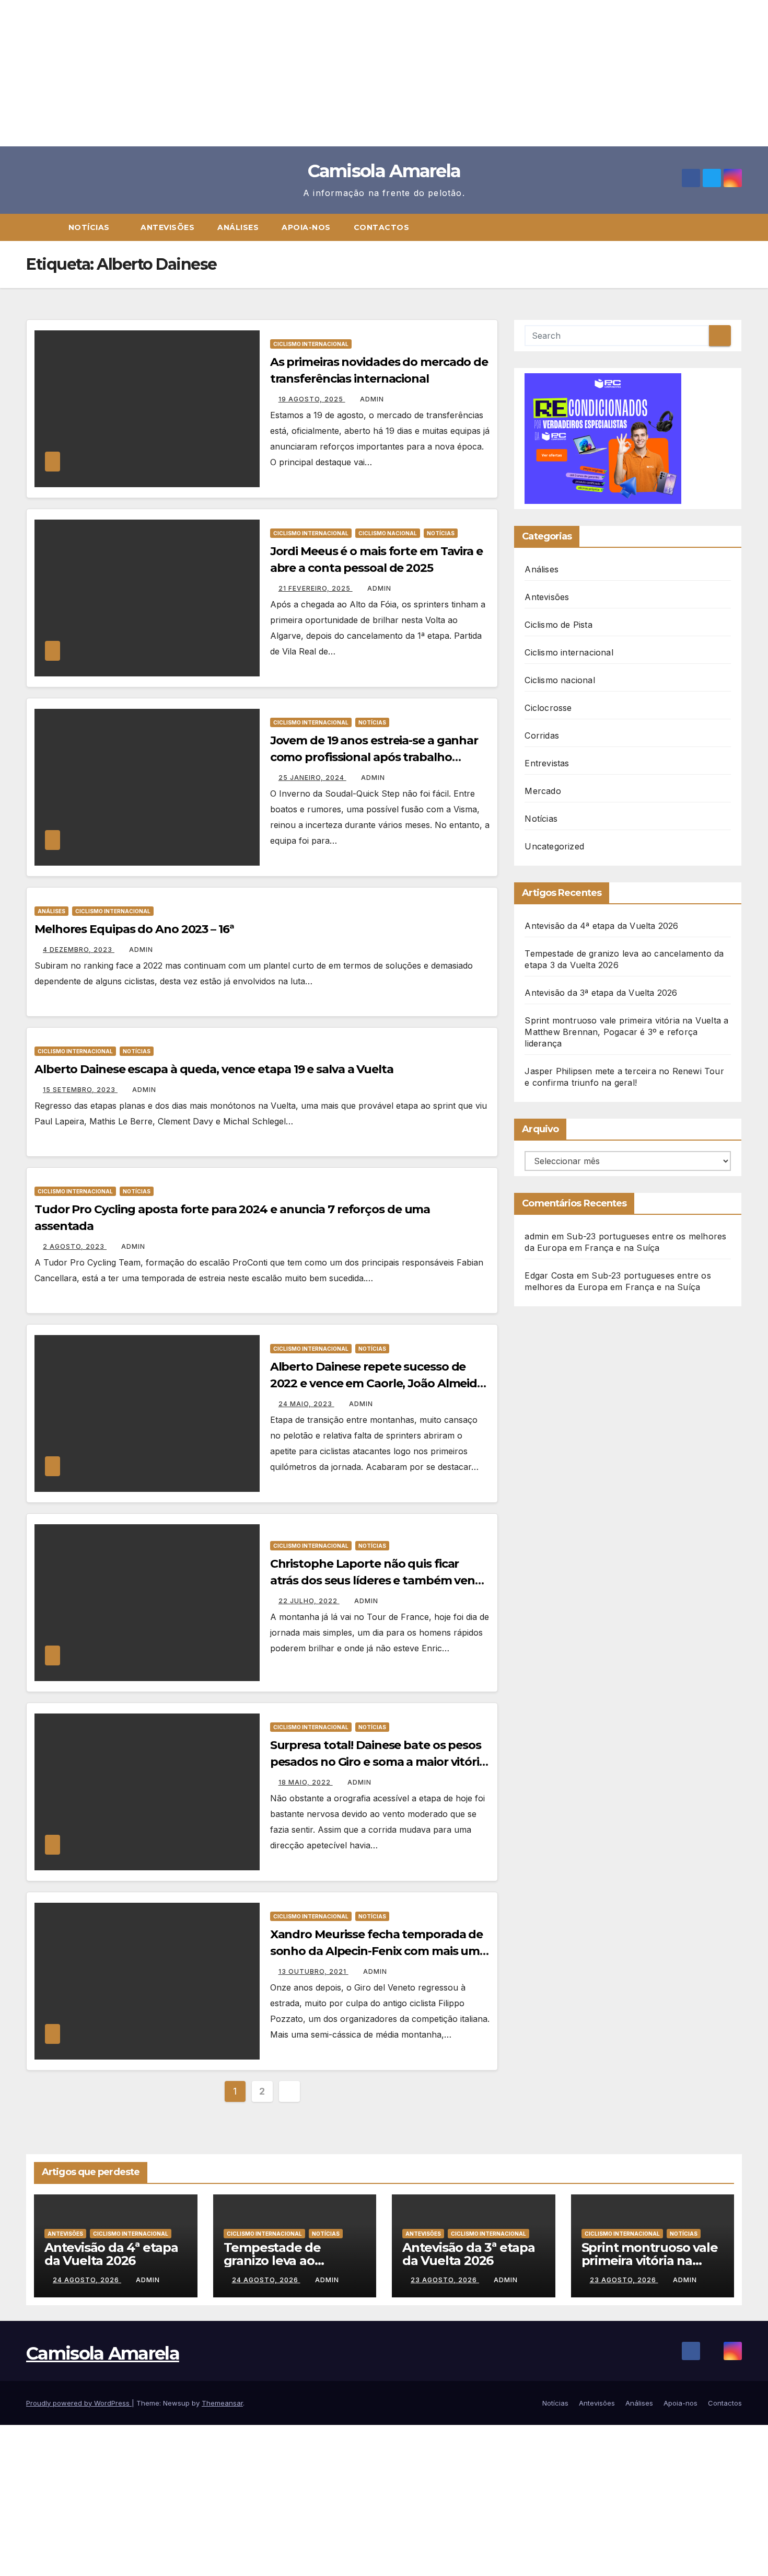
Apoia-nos (306, 227)
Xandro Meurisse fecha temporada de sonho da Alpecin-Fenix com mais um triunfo (377, 1951)
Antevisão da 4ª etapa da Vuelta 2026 (601, 926)
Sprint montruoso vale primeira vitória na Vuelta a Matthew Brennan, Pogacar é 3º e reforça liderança (626, 1032)
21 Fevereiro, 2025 (316, 588)
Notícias (90, 227)
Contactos (382, 227)
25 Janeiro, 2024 (312, 778)
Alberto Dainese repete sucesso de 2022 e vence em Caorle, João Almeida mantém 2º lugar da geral (377, 1383)
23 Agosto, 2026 (445, 2280)
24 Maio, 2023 (306, 1404)
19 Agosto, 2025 (312, 399)
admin (372, 399)
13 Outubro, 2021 (313, 1971)
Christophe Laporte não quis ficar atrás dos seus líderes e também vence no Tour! (379, 1580)
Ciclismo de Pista (558, 625)
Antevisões (167, 227)
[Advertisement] (313, 73)
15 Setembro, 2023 (80, 1090)
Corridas (542, 735)
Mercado (543, 791)
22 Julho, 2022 (309, 1601)
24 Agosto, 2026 (87, 2280)
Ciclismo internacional (311, 344)
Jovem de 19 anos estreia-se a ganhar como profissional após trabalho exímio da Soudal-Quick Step (374, 757)
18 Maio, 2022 (306, 1782)
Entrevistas (547, 763)
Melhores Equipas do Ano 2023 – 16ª (134, 929)
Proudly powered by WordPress (79, 2403)
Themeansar (222, 2403)
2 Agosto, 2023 (75, 1246)
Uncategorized (554, 846)
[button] (739, 227)
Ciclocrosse (548, 708)
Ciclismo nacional (388, 533)
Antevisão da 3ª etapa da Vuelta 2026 (601, 993)
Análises (238, 227)
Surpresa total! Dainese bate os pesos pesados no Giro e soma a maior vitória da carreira (378, 1762)
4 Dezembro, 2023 (79, 950)
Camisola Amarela (384, 171)
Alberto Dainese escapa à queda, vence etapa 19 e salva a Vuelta (214, 1069)
